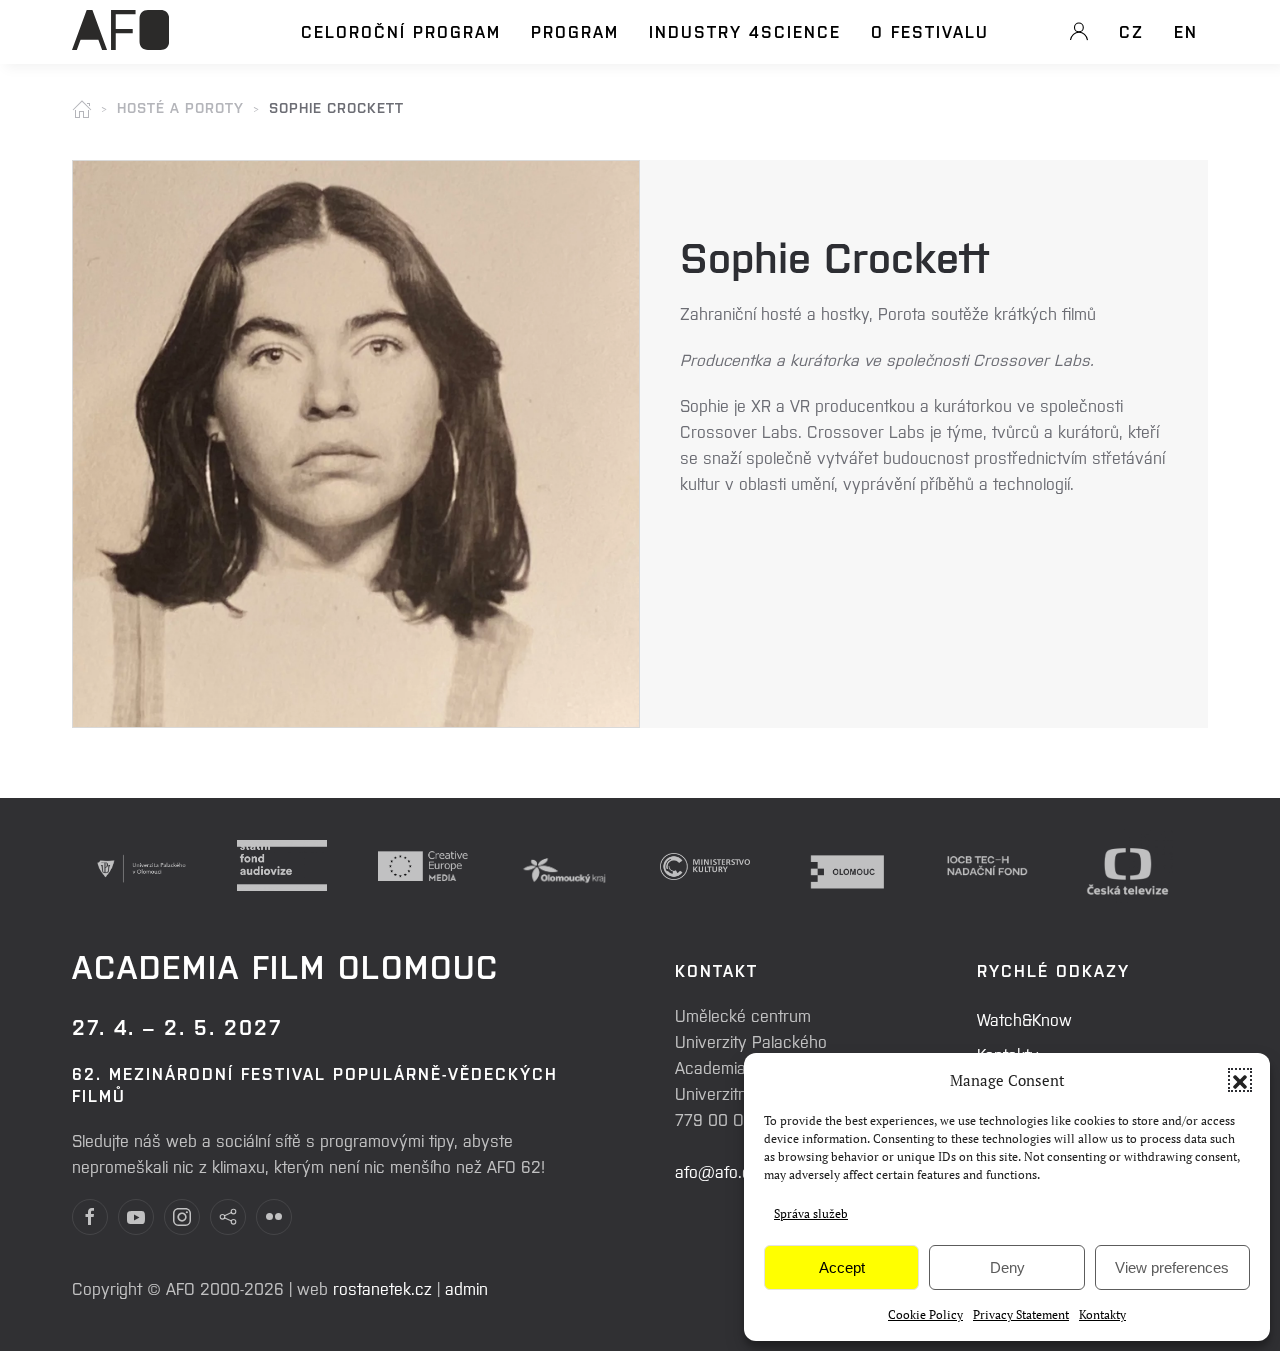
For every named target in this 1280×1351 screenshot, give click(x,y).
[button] (1240, 1080)
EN (1186, 31)
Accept (842, 1267)
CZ (1131, 31)
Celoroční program (401, 31)
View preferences (1172, 1267)
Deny (1007, 1267)
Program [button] (575, 31)
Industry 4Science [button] (745, 31)
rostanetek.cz (382, 1288)
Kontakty (1102, 1314)
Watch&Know (1024, 1019)
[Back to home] (120, 41)
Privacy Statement (1021, 1314)
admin (466, 1288)
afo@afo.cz (717, 1171)
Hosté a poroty (180, 107)
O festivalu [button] (930, 31)
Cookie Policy (925, 1314)
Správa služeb (811, 1213)
